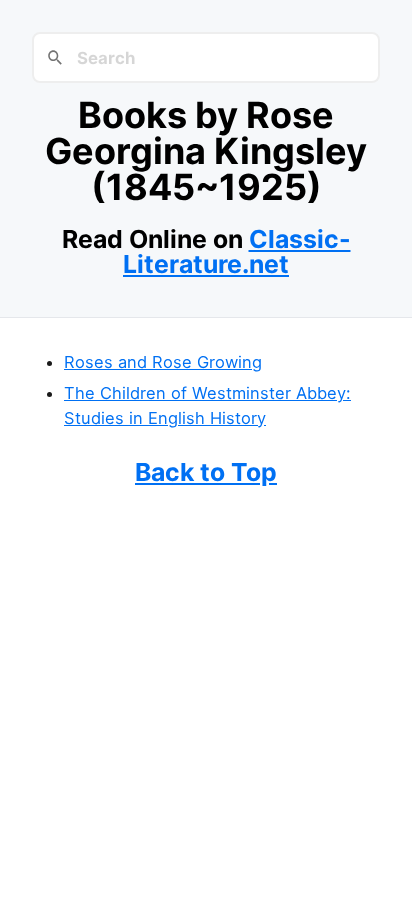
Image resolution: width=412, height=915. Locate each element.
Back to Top (206, 472)
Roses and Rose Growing (163, 362)
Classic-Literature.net (237, 251)
